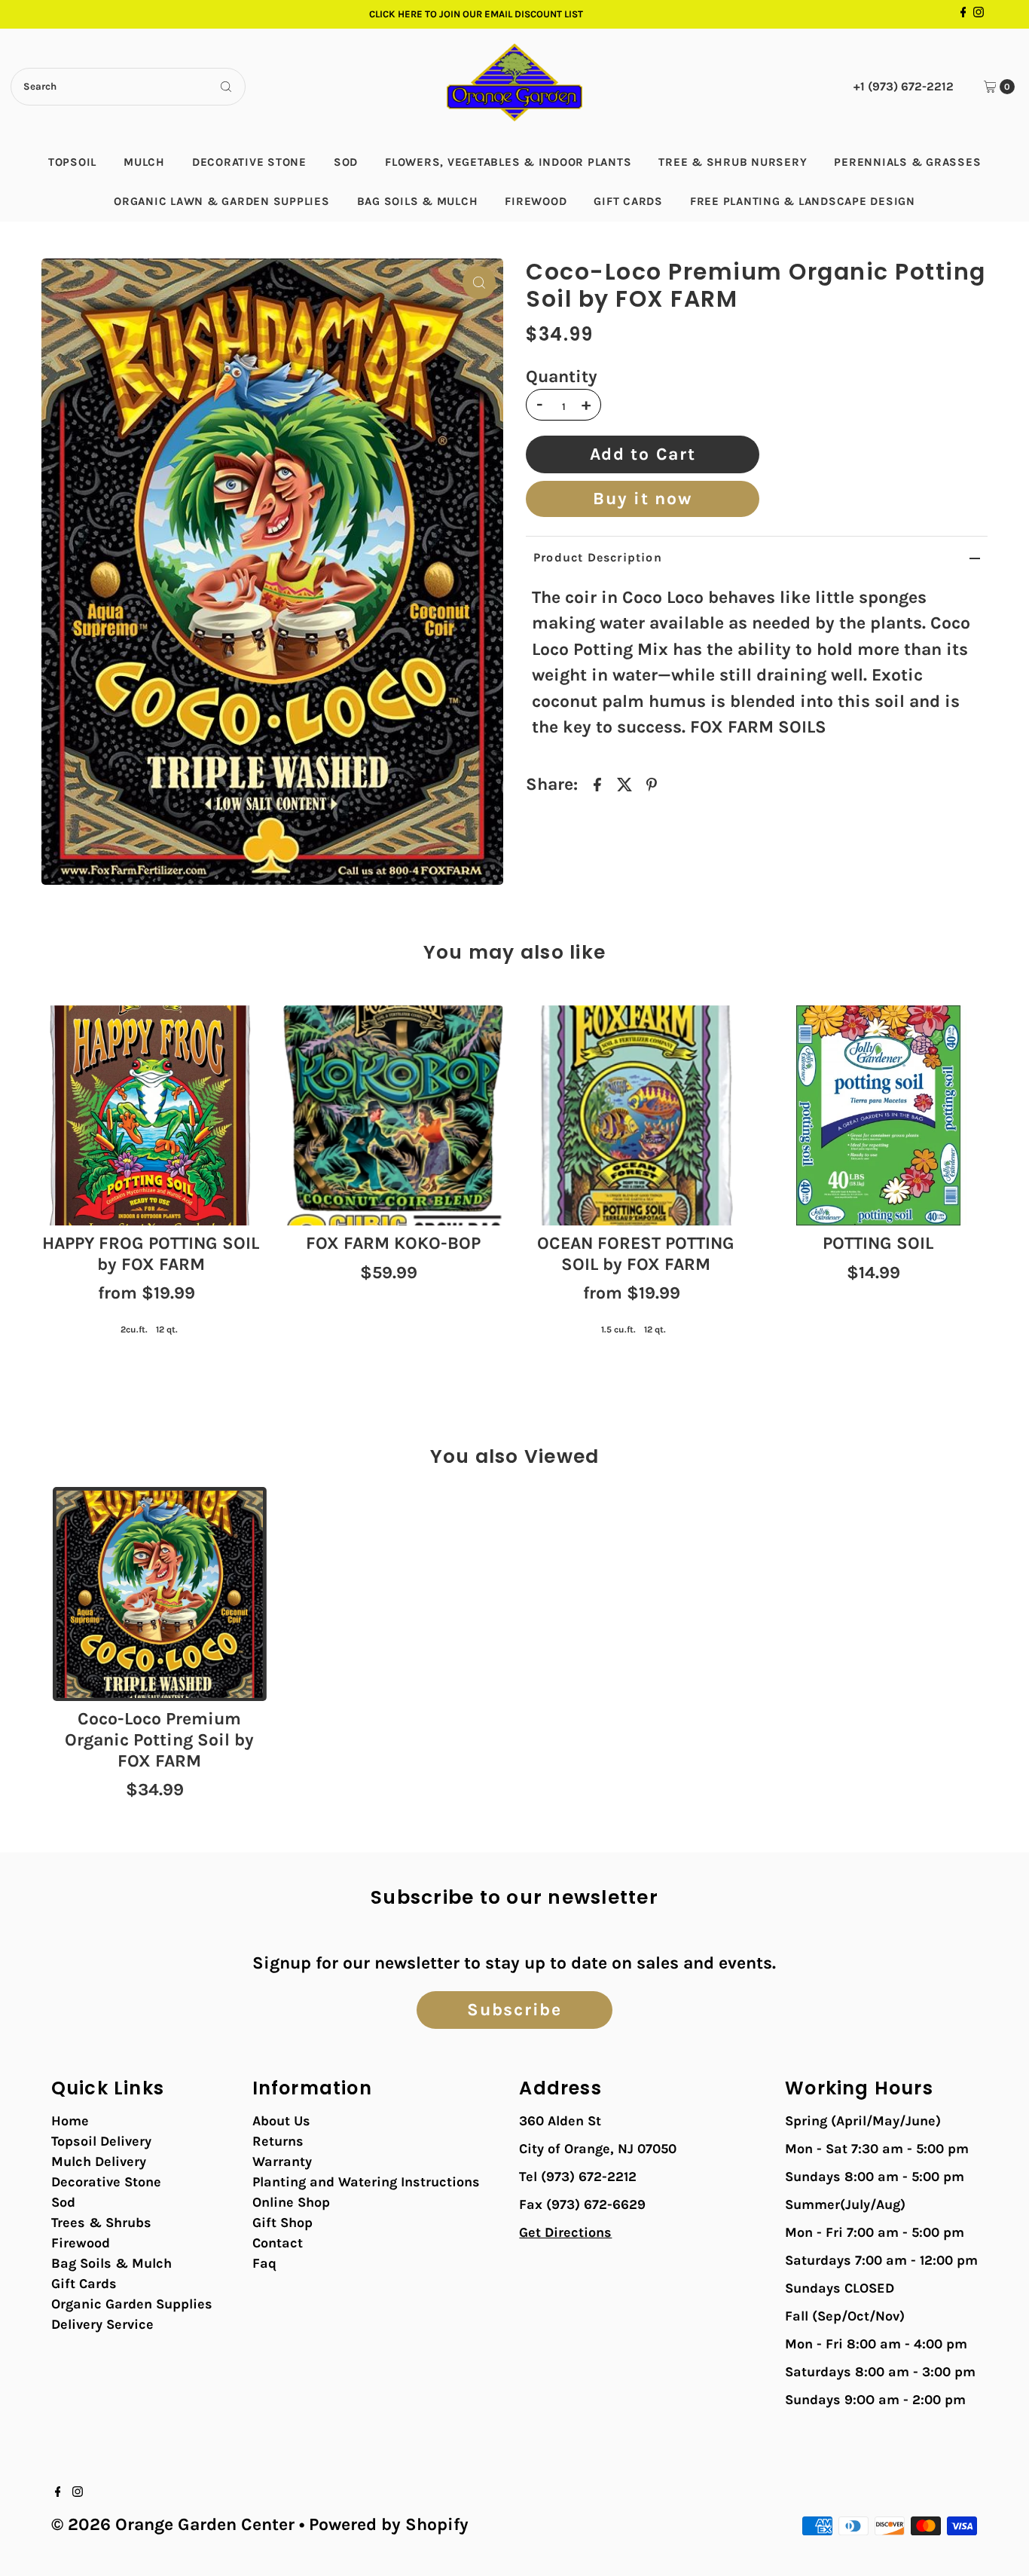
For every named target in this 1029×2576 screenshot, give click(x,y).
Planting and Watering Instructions (366, 2182)
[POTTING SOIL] (878, 1115)
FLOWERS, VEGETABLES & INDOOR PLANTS (508, 162)
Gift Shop (282, 2223)
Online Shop (291, 2202)
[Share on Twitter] (624, 784)
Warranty (282, 2161)
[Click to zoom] (479, 283)
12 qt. (167, 1329)
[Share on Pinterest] (652, 784)
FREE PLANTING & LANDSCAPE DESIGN (803, 201)
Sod (346, 162)
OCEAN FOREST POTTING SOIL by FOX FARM (636, 1254)
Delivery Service (102, 2324)
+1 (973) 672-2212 (904, 86)
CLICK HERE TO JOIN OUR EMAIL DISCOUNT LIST (476, 14)
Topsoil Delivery (101, 2141)
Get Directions (565, 2232)
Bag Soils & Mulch (418, 201)
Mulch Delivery (99, 2161)
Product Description (598, 557)
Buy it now (642, 499)
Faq (264, 2263)
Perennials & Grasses (907, 162)
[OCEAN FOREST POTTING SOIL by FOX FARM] (636, 1115)
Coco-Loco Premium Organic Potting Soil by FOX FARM (159, 1739)
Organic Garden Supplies (132, 2304)
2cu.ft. (134, 1329)
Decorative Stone (249, 162)
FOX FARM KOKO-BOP (393, 1243)
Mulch (144, 162)
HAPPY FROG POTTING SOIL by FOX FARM (151, 1254)
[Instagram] (979, 14)
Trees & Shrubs (101, 2223)
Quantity (562, 377)
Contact (278, 2243)
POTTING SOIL (878, 1243)
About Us (281, 2121)
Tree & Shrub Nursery (733, 162)
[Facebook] (963, 14)
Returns (278, 2141)
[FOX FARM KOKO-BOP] (393, 1115)
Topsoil (72, 162)
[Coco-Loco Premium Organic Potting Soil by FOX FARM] (160, 1594)
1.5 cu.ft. (618, 1329)
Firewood (536, 201)
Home (70, 2121)
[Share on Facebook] (597, 784)
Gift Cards (628, 201)
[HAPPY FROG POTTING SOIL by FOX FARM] (151, 1115)
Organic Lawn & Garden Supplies (222, 201)
